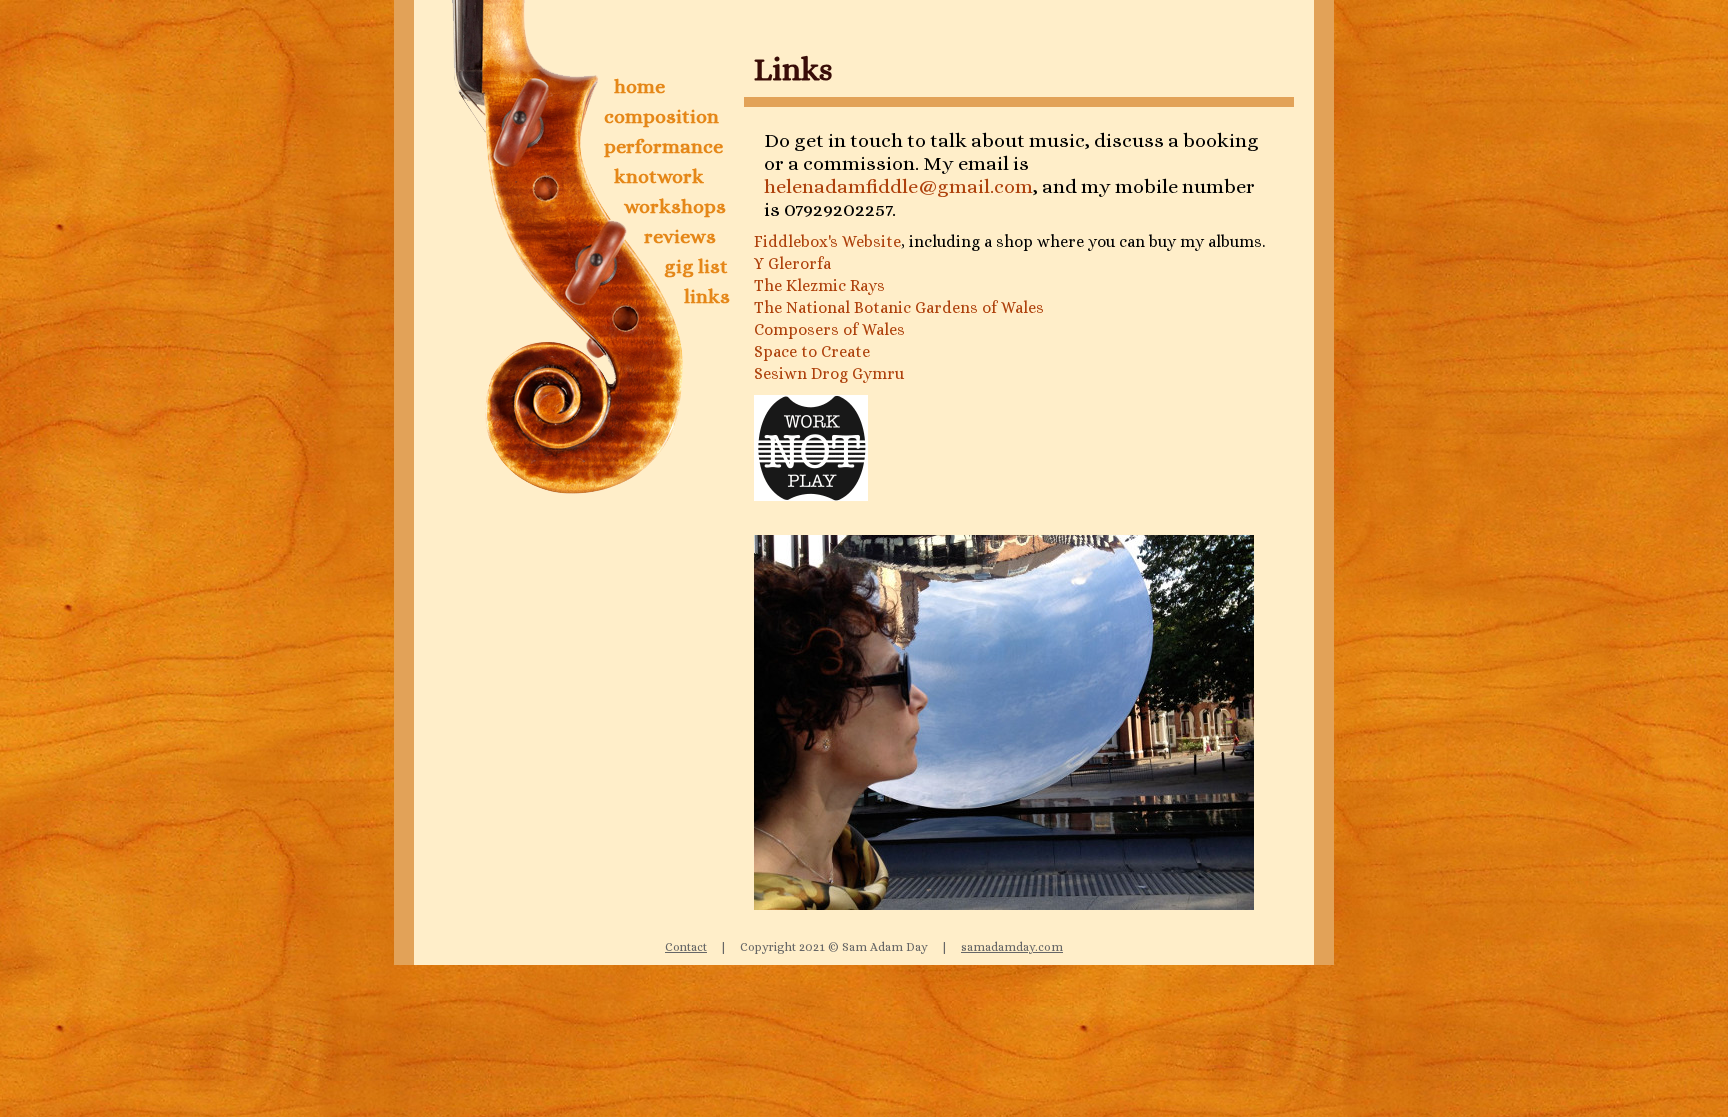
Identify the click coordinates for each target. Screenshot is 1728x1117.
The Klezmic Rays (819, 285)
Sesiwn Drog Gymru (829, 373)
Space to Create (812, 351)
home (639, 86)
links (707, 296)
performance (663, 146)
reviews (680, 236)
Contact (686, 947)
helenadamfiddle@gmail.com (898, 186)
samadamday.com (1012, 947)
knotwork (659, 176)
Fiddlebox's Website (827, 241)
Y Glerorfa (792, 263)
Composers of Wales (829, 329)
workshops (675, 206)
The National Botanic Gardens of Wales (899, 307)
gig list (696, 266)
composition (661, 116)
